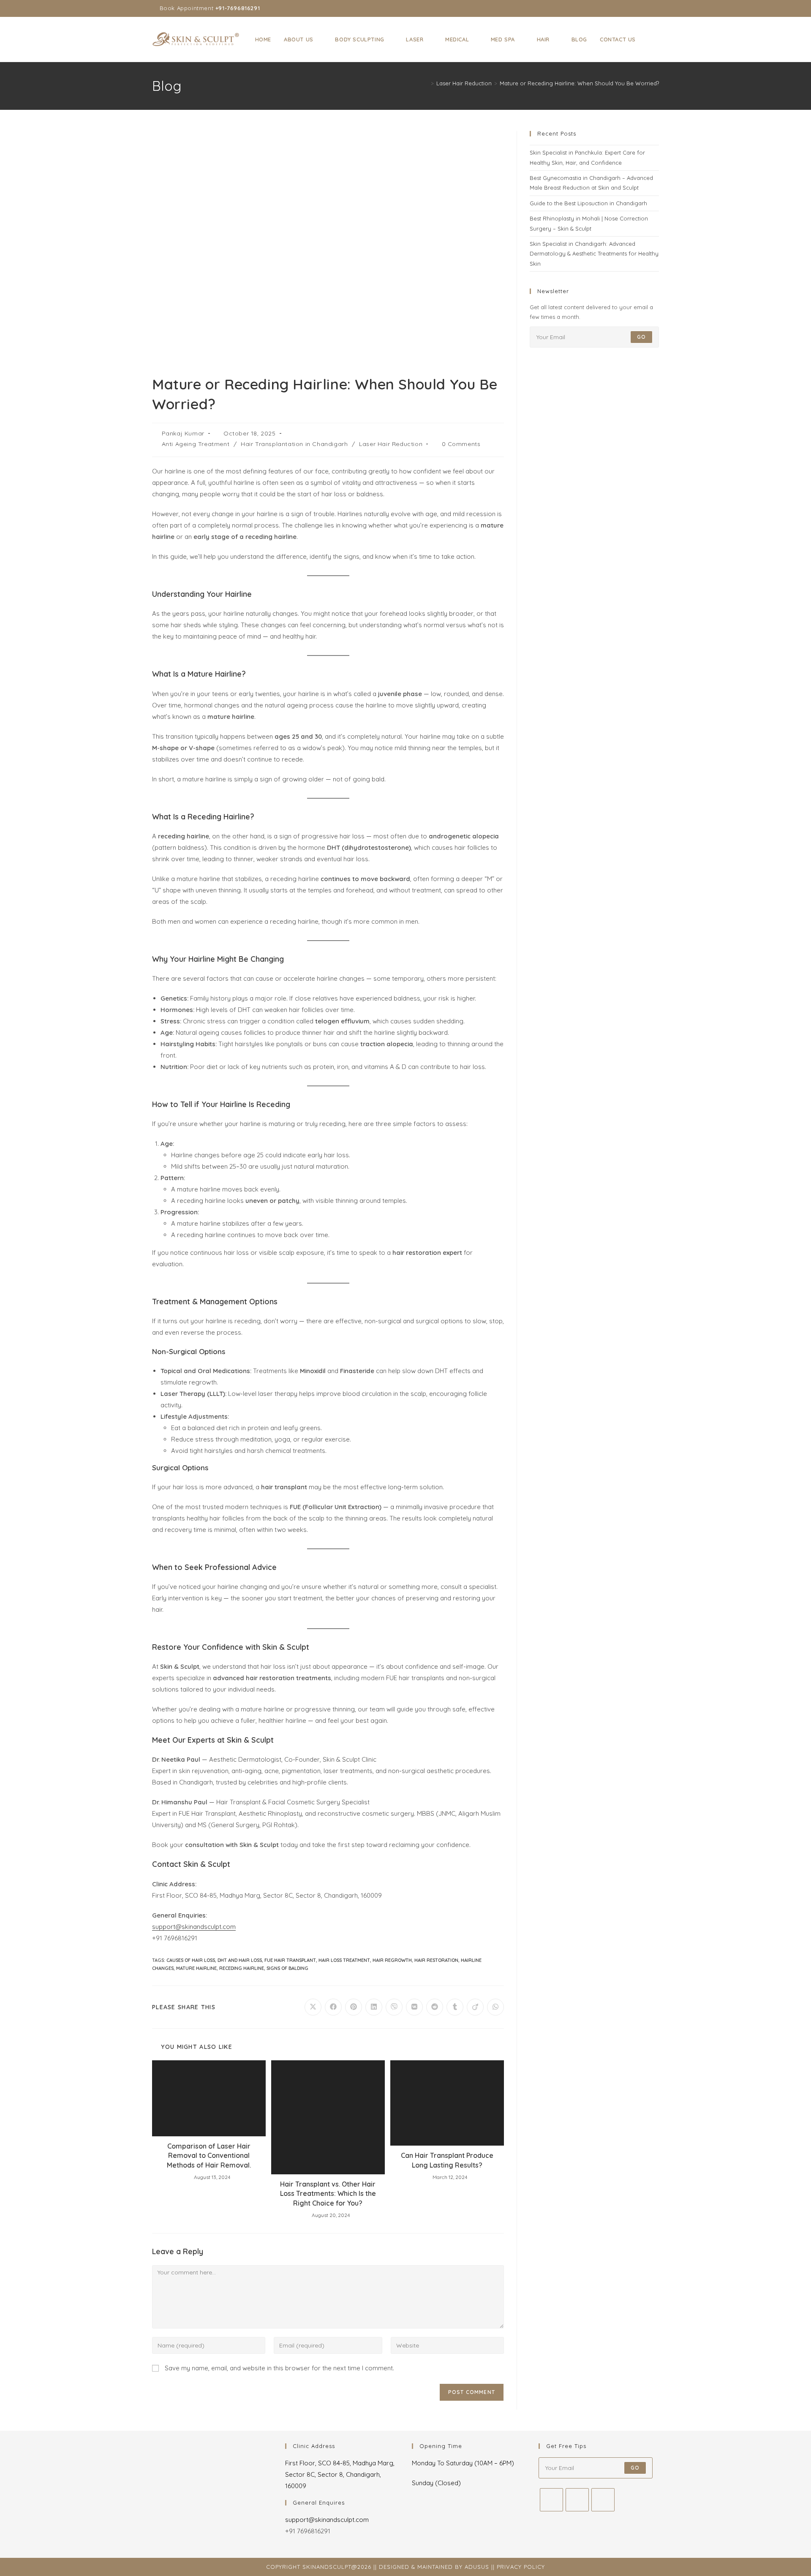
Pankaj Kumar (183, 433)
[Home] (426, 83)
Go (641, 337)
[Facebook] (551, 2500)
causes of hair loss (191, 1960)
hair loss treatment (344, 1960)
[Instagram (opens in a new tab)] (637, 8)
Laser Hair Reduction (391, 444)
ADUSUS (477, 2567)
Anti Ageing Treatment (196, 444)
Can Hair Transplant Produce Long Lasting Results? (447, 2160)
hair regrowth (392, 1960)
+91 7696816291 (308, 2531)
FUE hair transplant (290, 1960)
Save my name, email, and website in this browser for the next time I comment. (279, 2368)
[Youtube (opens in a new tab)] (647, 8)
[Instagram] (577, 2500)
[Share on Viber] (394, 2007)
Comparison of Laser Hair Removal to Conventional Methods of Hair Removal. (209, 2156)
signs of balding (287, 1968)
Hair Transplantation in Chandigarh (294, 444)
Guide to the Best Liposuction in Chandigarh (588, 203)
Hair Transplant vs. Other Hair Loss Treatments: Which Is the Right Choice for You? (328, 2194)
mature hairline (196, 1968)
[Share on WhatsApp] (495, 2007)
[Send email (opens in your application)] (655, 8)
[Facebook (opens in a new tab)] (627, 8)
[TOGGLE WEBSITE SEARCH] (650, 39)
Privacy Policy (521, 2567)
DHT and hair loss (240, 1960)
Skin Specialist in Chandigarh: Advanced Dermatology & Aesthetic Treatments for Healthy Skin (594, 254)
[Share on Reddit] (435, 2007)
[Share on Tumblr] (455, 2007)
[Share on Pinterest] (354, 2007)
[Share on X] (313, 2007)
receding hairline (242, 1968)
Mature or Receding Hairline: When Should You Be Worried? (579, 83)
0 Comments (461, 444)
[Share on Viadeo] (475, 2007)
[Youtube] (603, 2500)
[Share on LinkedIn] (374, 2007)
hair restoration (436, 1960)
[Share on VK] (414, 2007)
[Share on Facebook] (333, 2007)
